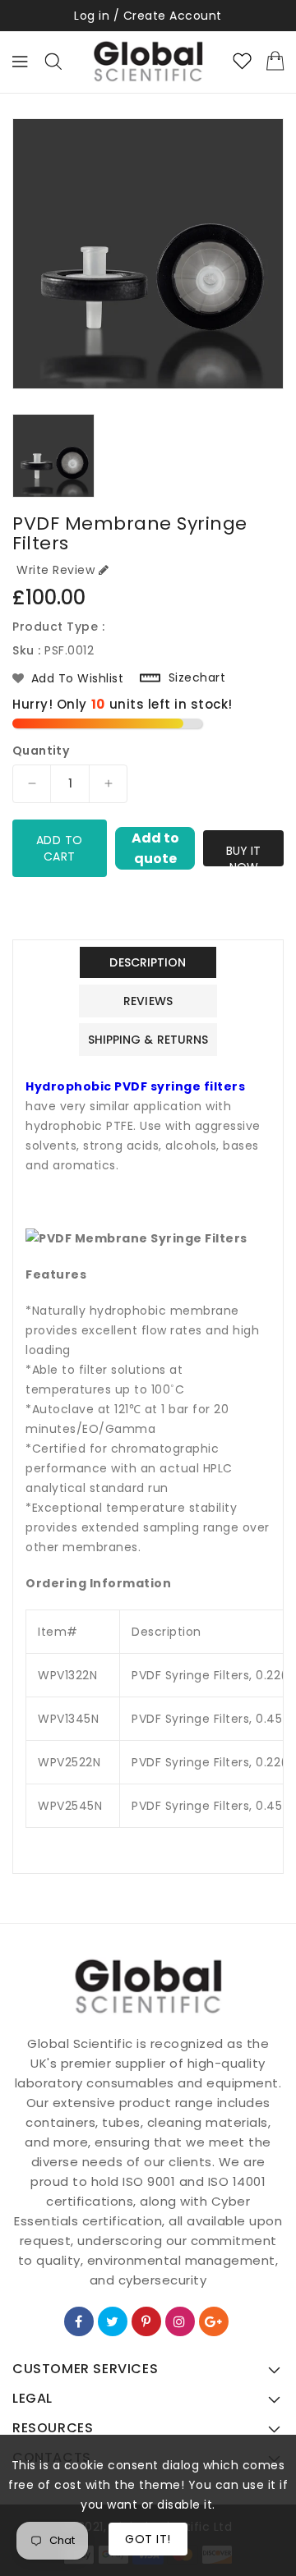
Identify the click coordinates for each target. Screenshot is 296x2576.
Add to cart (60, 848)
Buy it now (243, 854)
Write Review (55, 570)
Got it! (148, 2539)
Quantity (41, 751)
